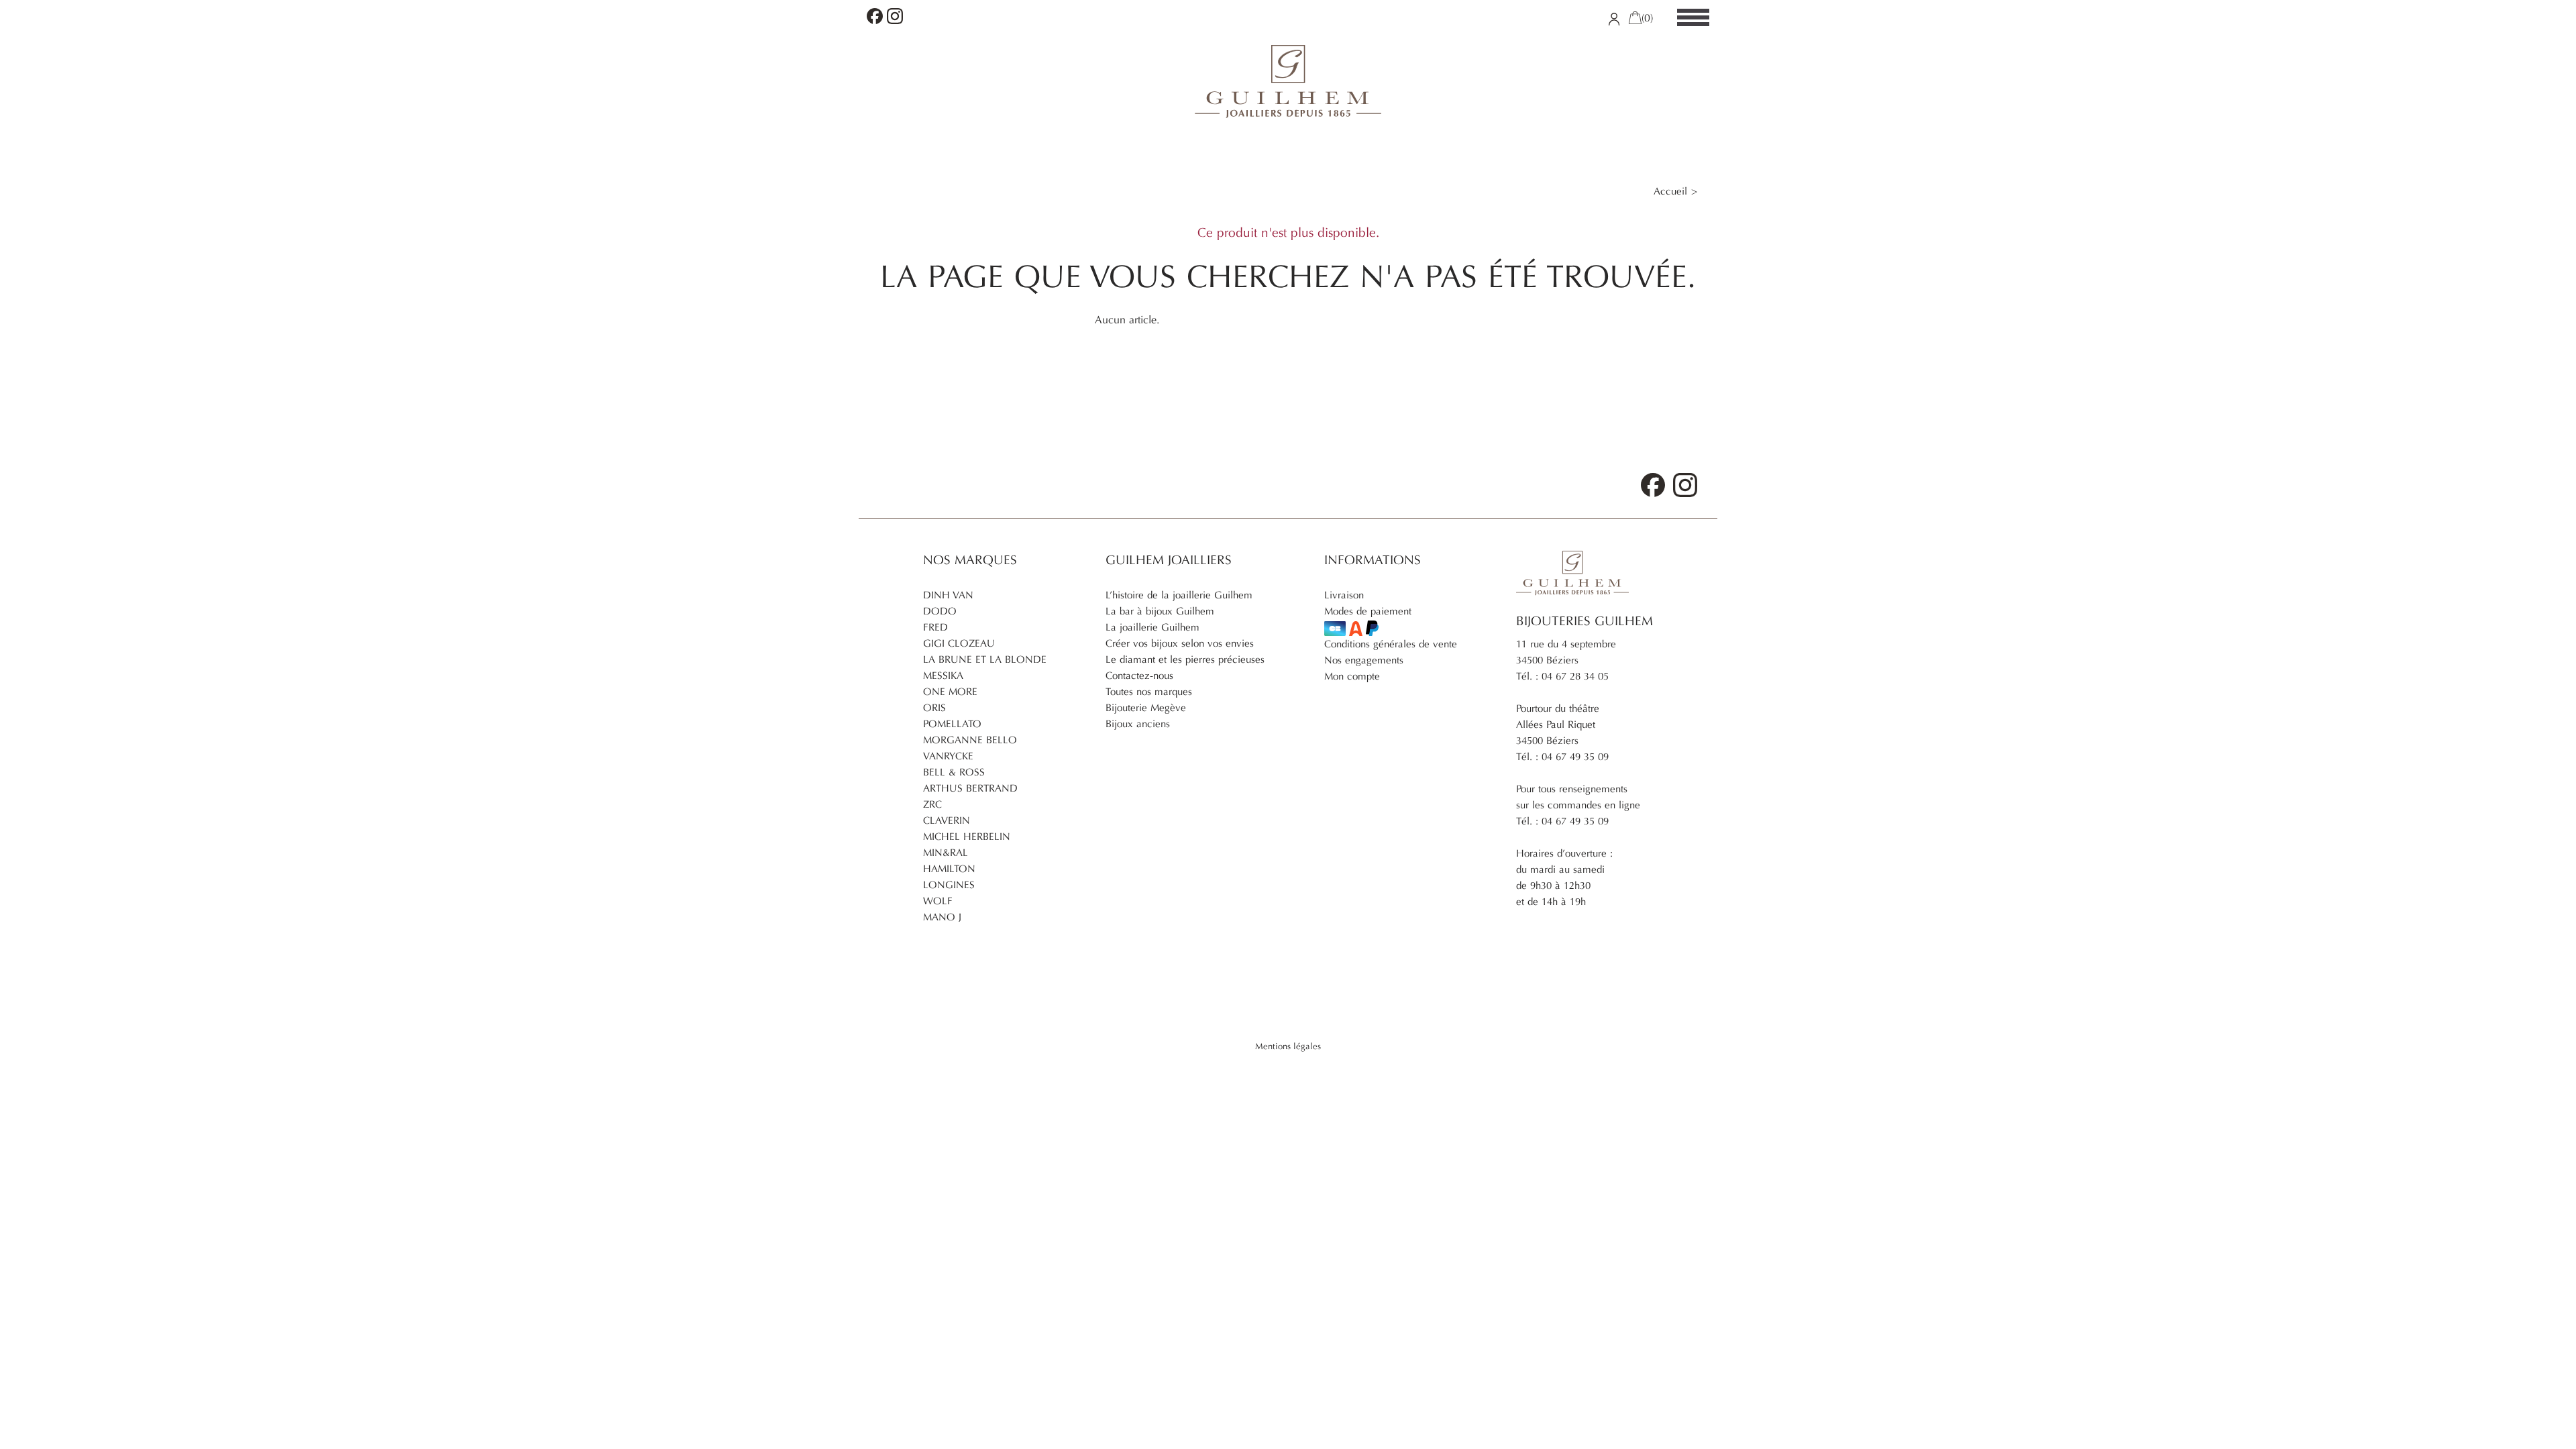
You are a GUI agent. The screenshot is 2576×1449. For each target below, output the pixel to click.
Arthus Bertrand (970, 788)
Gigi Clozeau (959, 643)
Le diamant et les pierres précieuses (1185, 659)
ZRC (932, 804)
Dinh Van (948, 595)
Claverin (947, 820)
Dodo (940, 611)
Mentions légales (1288, 1046)
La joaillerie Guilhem (1152, 627)
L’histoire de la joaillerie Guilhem (1179, 595)
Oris (934, 708)
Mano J (942, 917)
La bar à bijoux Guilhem (1160, 611)
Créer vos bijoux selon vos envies (1180, 643)
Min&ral (946, 853)
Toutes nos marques (1149, 692)
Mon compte (1352, 676)
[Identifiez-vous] (1614, 18)
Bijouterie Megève (1146, 708)
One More (950, 692)
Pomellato (952, 724)
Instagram (895, 16)
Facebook (875, 16)
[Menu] (1693, 18)
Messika (943, 676)
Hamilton (949, 869)
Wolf (938, 901)
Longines (949, 885)
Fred (935, 627)
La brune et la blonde (985, 659)
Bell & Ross (954, 772)
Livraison (1344, 595)
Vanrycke (948, 756)
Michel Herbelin (967, 837)
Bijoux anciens (1138, 724)
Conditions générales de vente (1391, 644)
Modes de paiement (1368, 611)
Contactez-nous (1139, 676)
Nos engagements (1364, 660)
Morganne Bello (970, 740)
